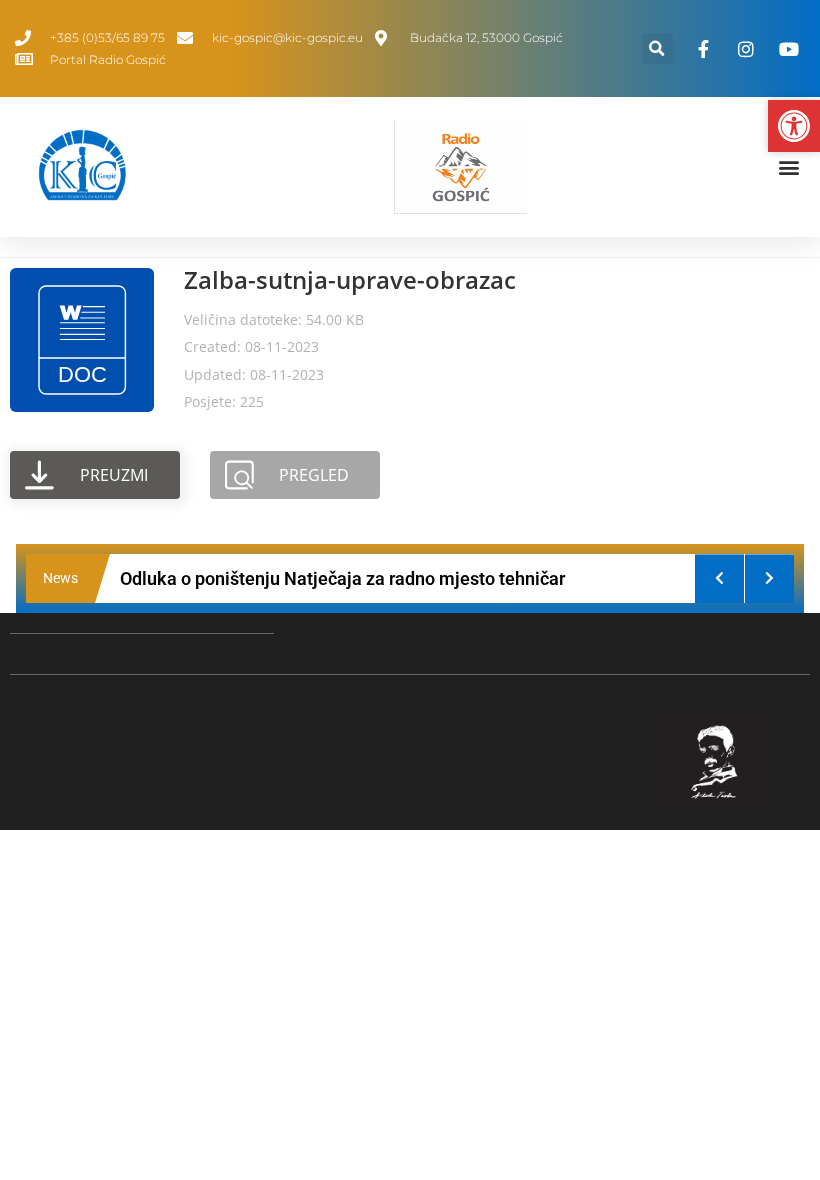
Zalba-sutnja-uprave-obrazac (350, 279)
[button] (657, 48)
